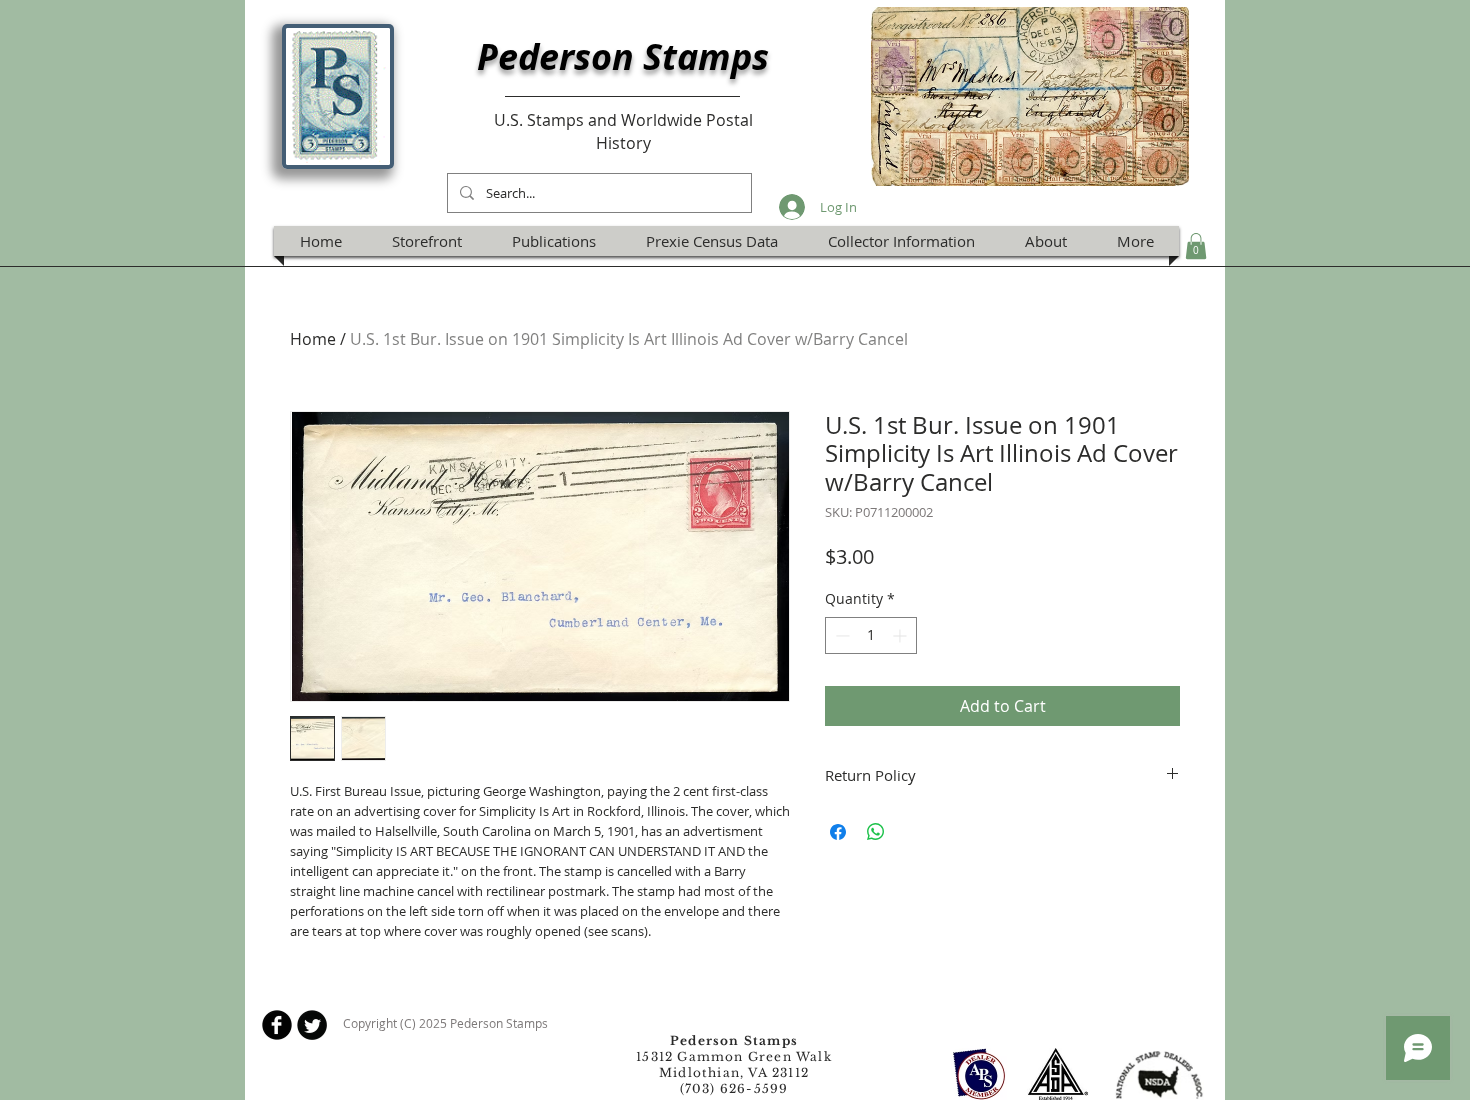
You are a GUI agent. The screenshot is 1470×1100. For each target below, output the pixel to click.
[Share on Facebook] (838, 832)
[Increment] (901, 635)
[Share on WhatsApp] (876, 832)
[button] (1196, 246)
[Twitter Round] (312, 1025)
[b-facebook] (277, 1025)
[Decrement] (840, 635)
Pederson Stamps (623, 56)
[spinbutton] (871, 635)
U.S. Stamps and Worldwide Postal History (623, 131)
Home (313, 339)
